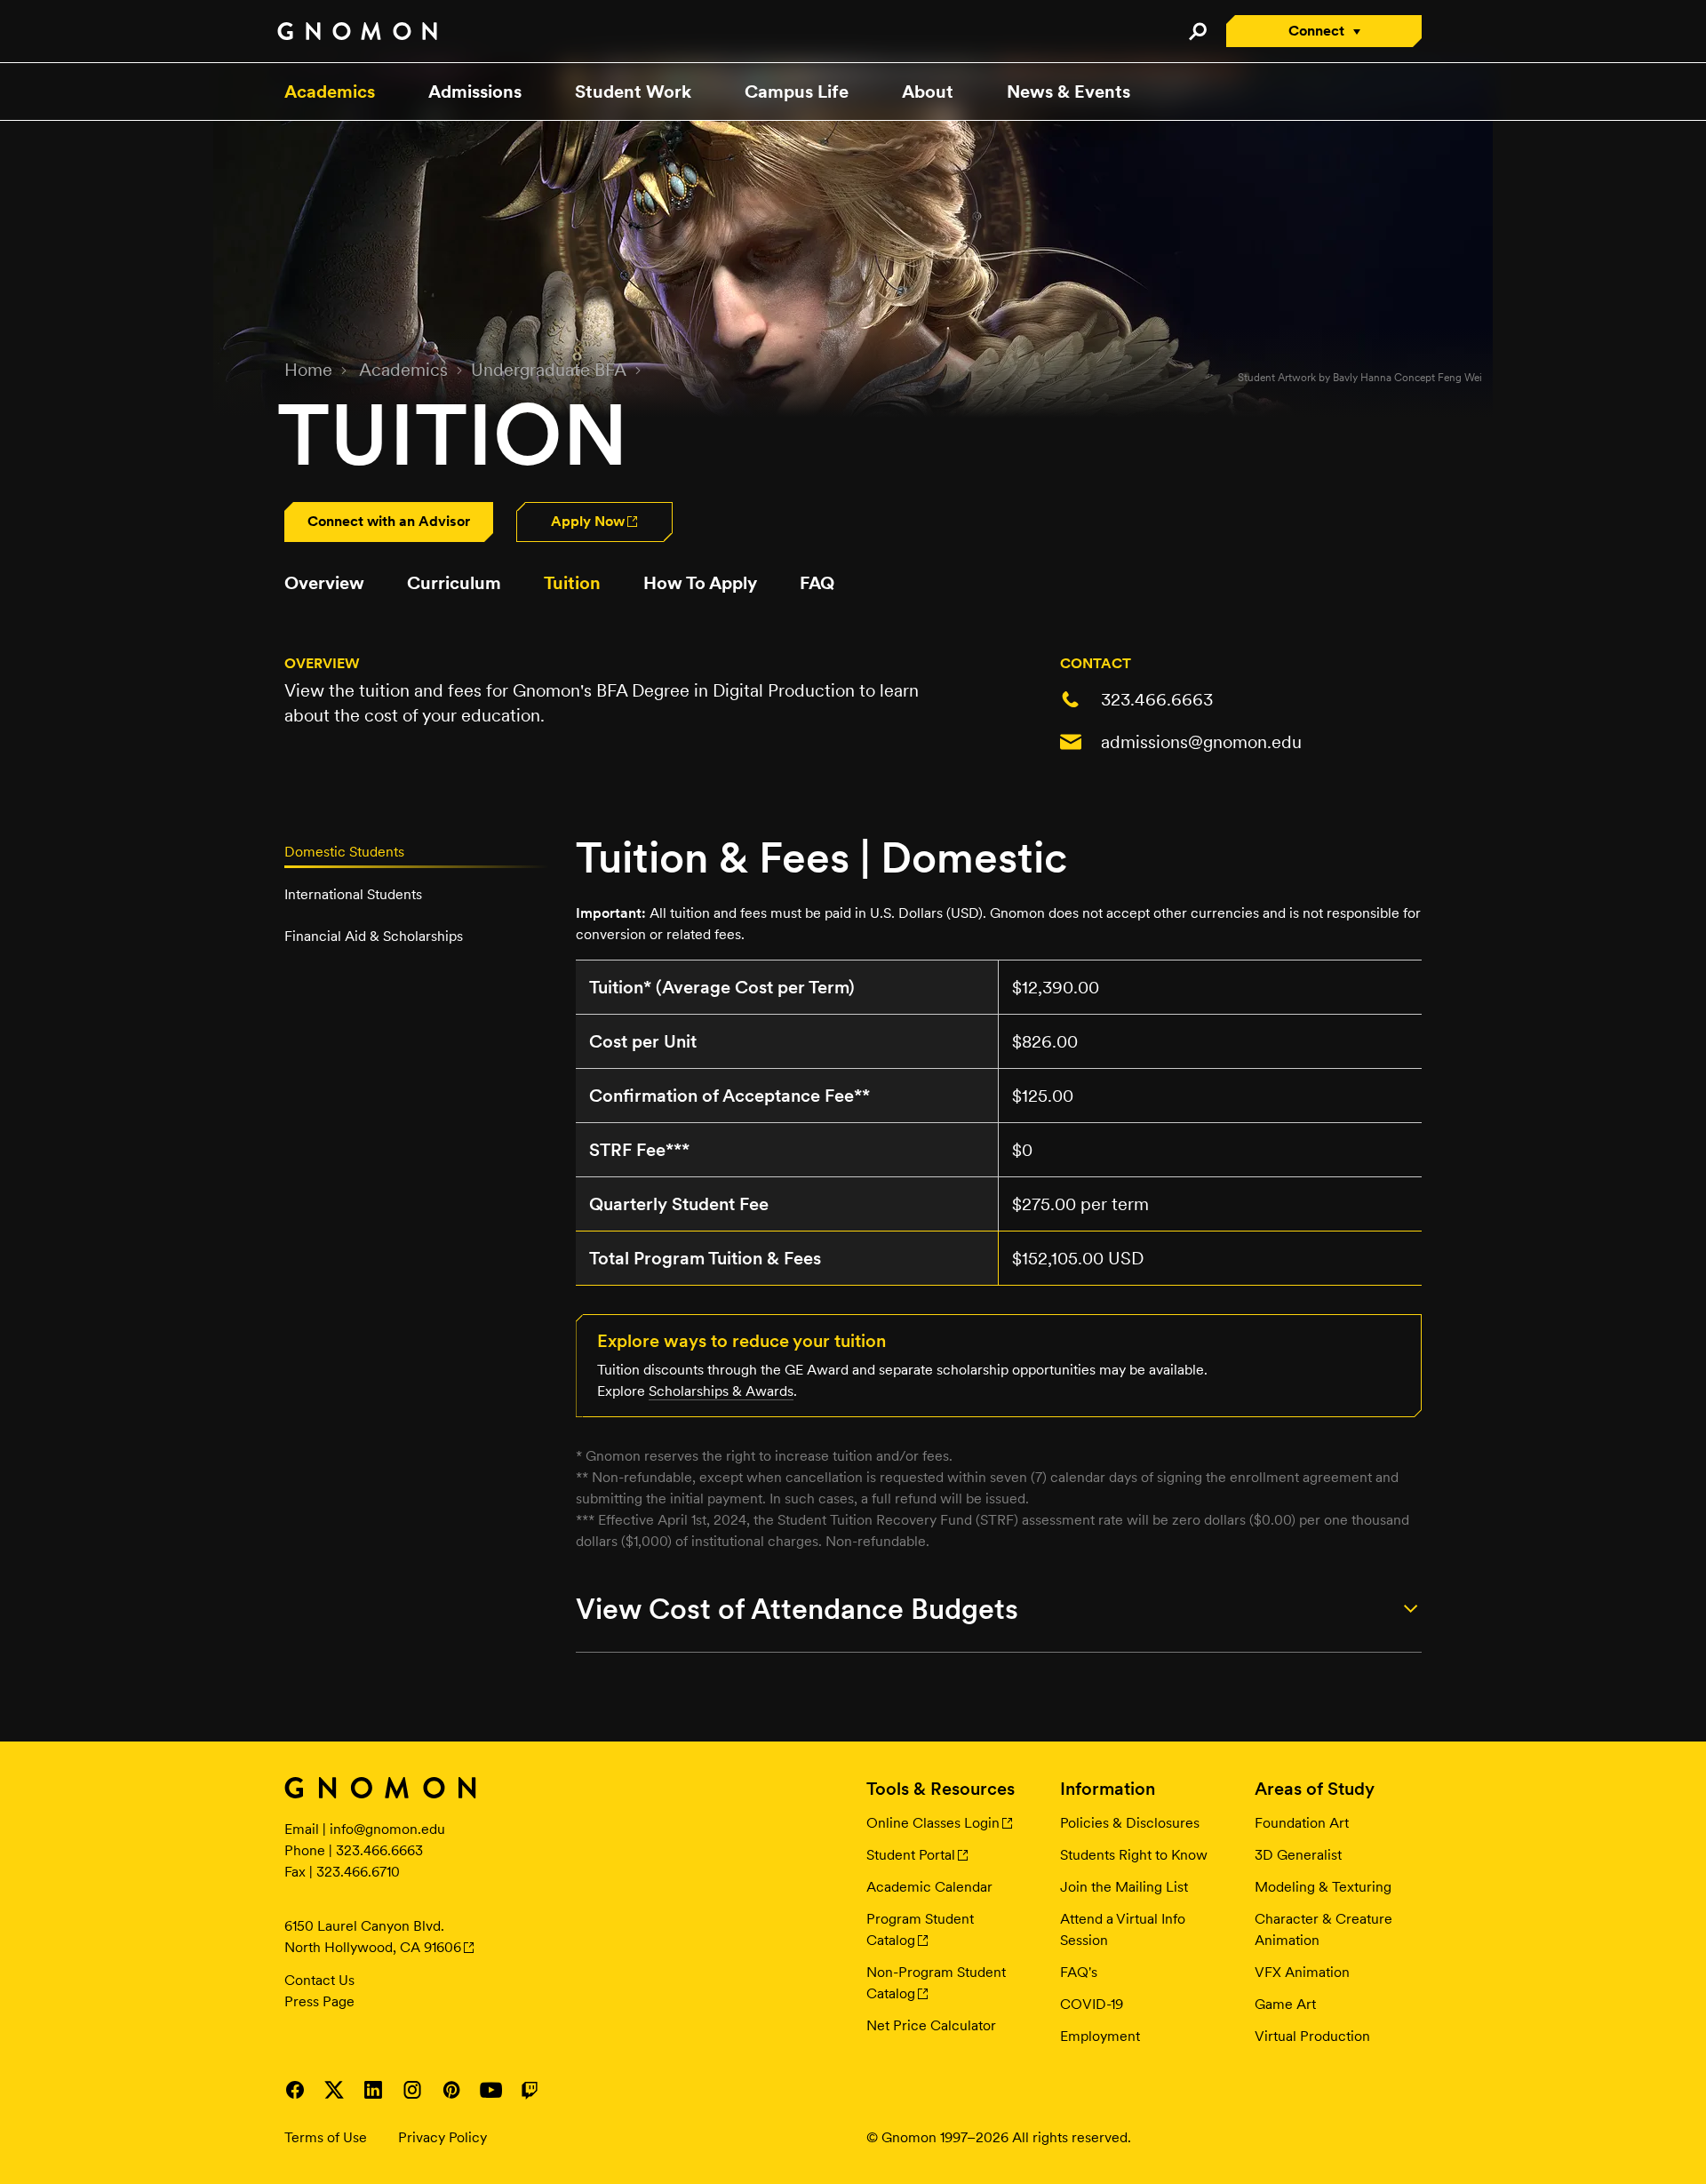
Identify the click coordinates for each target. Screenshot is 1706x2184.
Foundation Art (1302, 1823)
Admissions (475, 92)
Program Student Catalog (920, 1929)
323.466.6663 (1157, 699)
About (928, 92)
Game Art (1285, 2004)
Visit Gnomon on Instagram (412, 2090)
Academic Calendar (929, 1887)
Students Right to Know (1134, 1855)
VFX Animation (1302, 1972)
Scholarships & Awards (721, 1391)
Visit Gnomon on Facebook (295, 2090)
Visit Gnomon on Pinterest (451, 2090)
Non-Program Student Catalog (936, 1983)
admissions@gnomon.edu (1201, 742)
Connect (1316, 31)
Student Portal (911, 1855)
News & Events (1068, 92)
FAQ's (1079, 1972)
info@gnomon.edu (387, 1829)
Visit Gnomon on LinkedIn (373, 2090)
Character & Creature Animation (1323, 1929)
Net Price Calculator (931, 2025)
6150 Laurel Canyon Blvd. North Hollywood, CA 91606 (373, 1937)
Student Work (633, 92)
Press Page (319, 2001)
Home (308, 370)
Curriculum (454, 583)
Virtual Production (1312, 2036)
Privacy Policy (442, 2137)
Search (1197, 31)
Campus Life (797, 92)
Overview (324, 583)
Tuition (572, 583)
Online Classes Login (933, 1823)
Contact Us (319, 1980)
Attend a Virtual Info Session (1123, 1929)
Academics (330, 92)
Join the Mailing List (1124, 1887)
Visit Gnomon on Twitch (530, 2090)
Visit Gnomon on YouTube (490, 2090)
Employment (1100, 2036)
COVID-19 (1092, 2004)
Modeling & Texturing (1323, 1887)
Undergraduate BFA (549, 370)
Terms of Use (326, 2137)
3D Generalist (1298, 1855)
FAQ (817, 583)
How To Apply (700, 583)
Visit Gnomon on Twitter (334, 2090)
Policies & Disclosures (1130, 1823)
